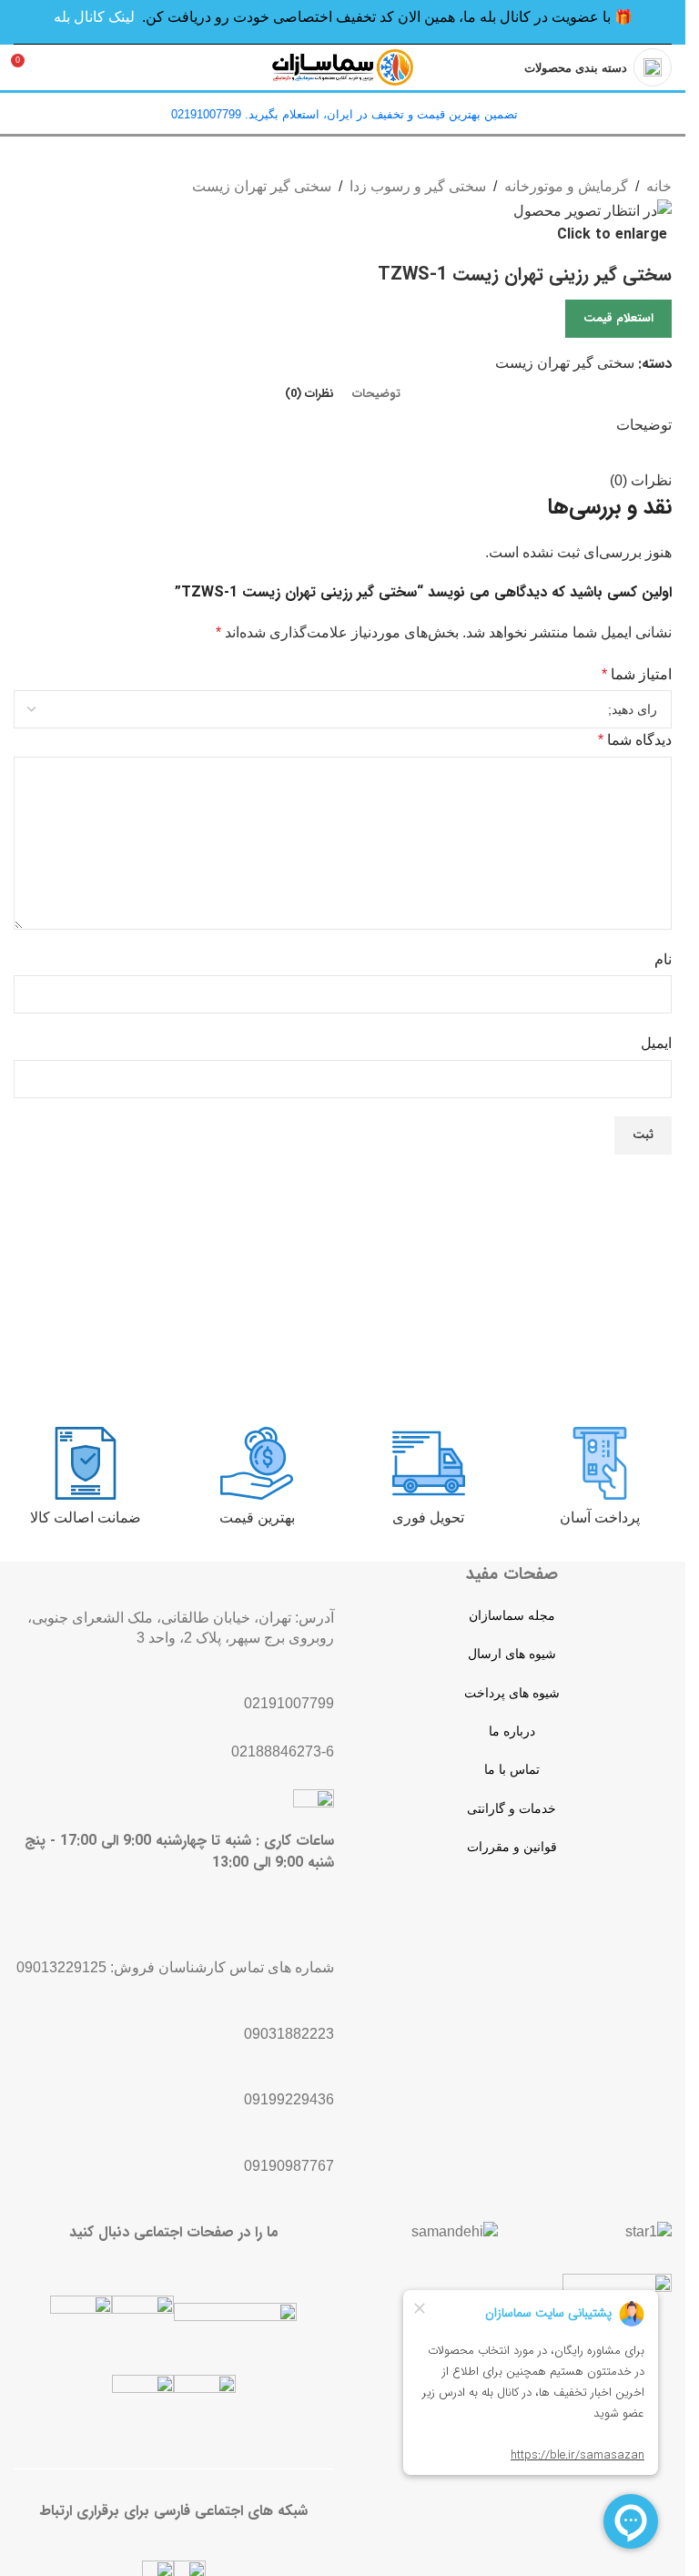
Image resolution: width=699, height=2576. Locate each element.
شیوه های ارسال (512, 1654)
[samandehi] (455, 2232)
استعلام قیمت (618, 318)
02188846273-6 (283, 1751)
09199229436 (289, 2099)
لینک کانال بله (94, 17)
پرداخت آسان (600, 1517)
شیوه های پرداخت (512, 1693)
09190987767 (289, 2166)
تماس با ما (512, 1769)
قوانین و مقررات (512, 1847)
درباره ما (512, 1731)
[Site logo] (343, 66)
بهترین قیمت (257, 1517)
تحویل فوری (428, 1517)
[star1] (648, 2232)
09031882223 (289, 2034)
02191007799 (289, 1703)
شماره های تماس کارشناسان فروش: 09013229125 (175, 1967)
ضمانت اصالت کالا (86, 1517)
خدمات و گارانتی (512, 1808)
